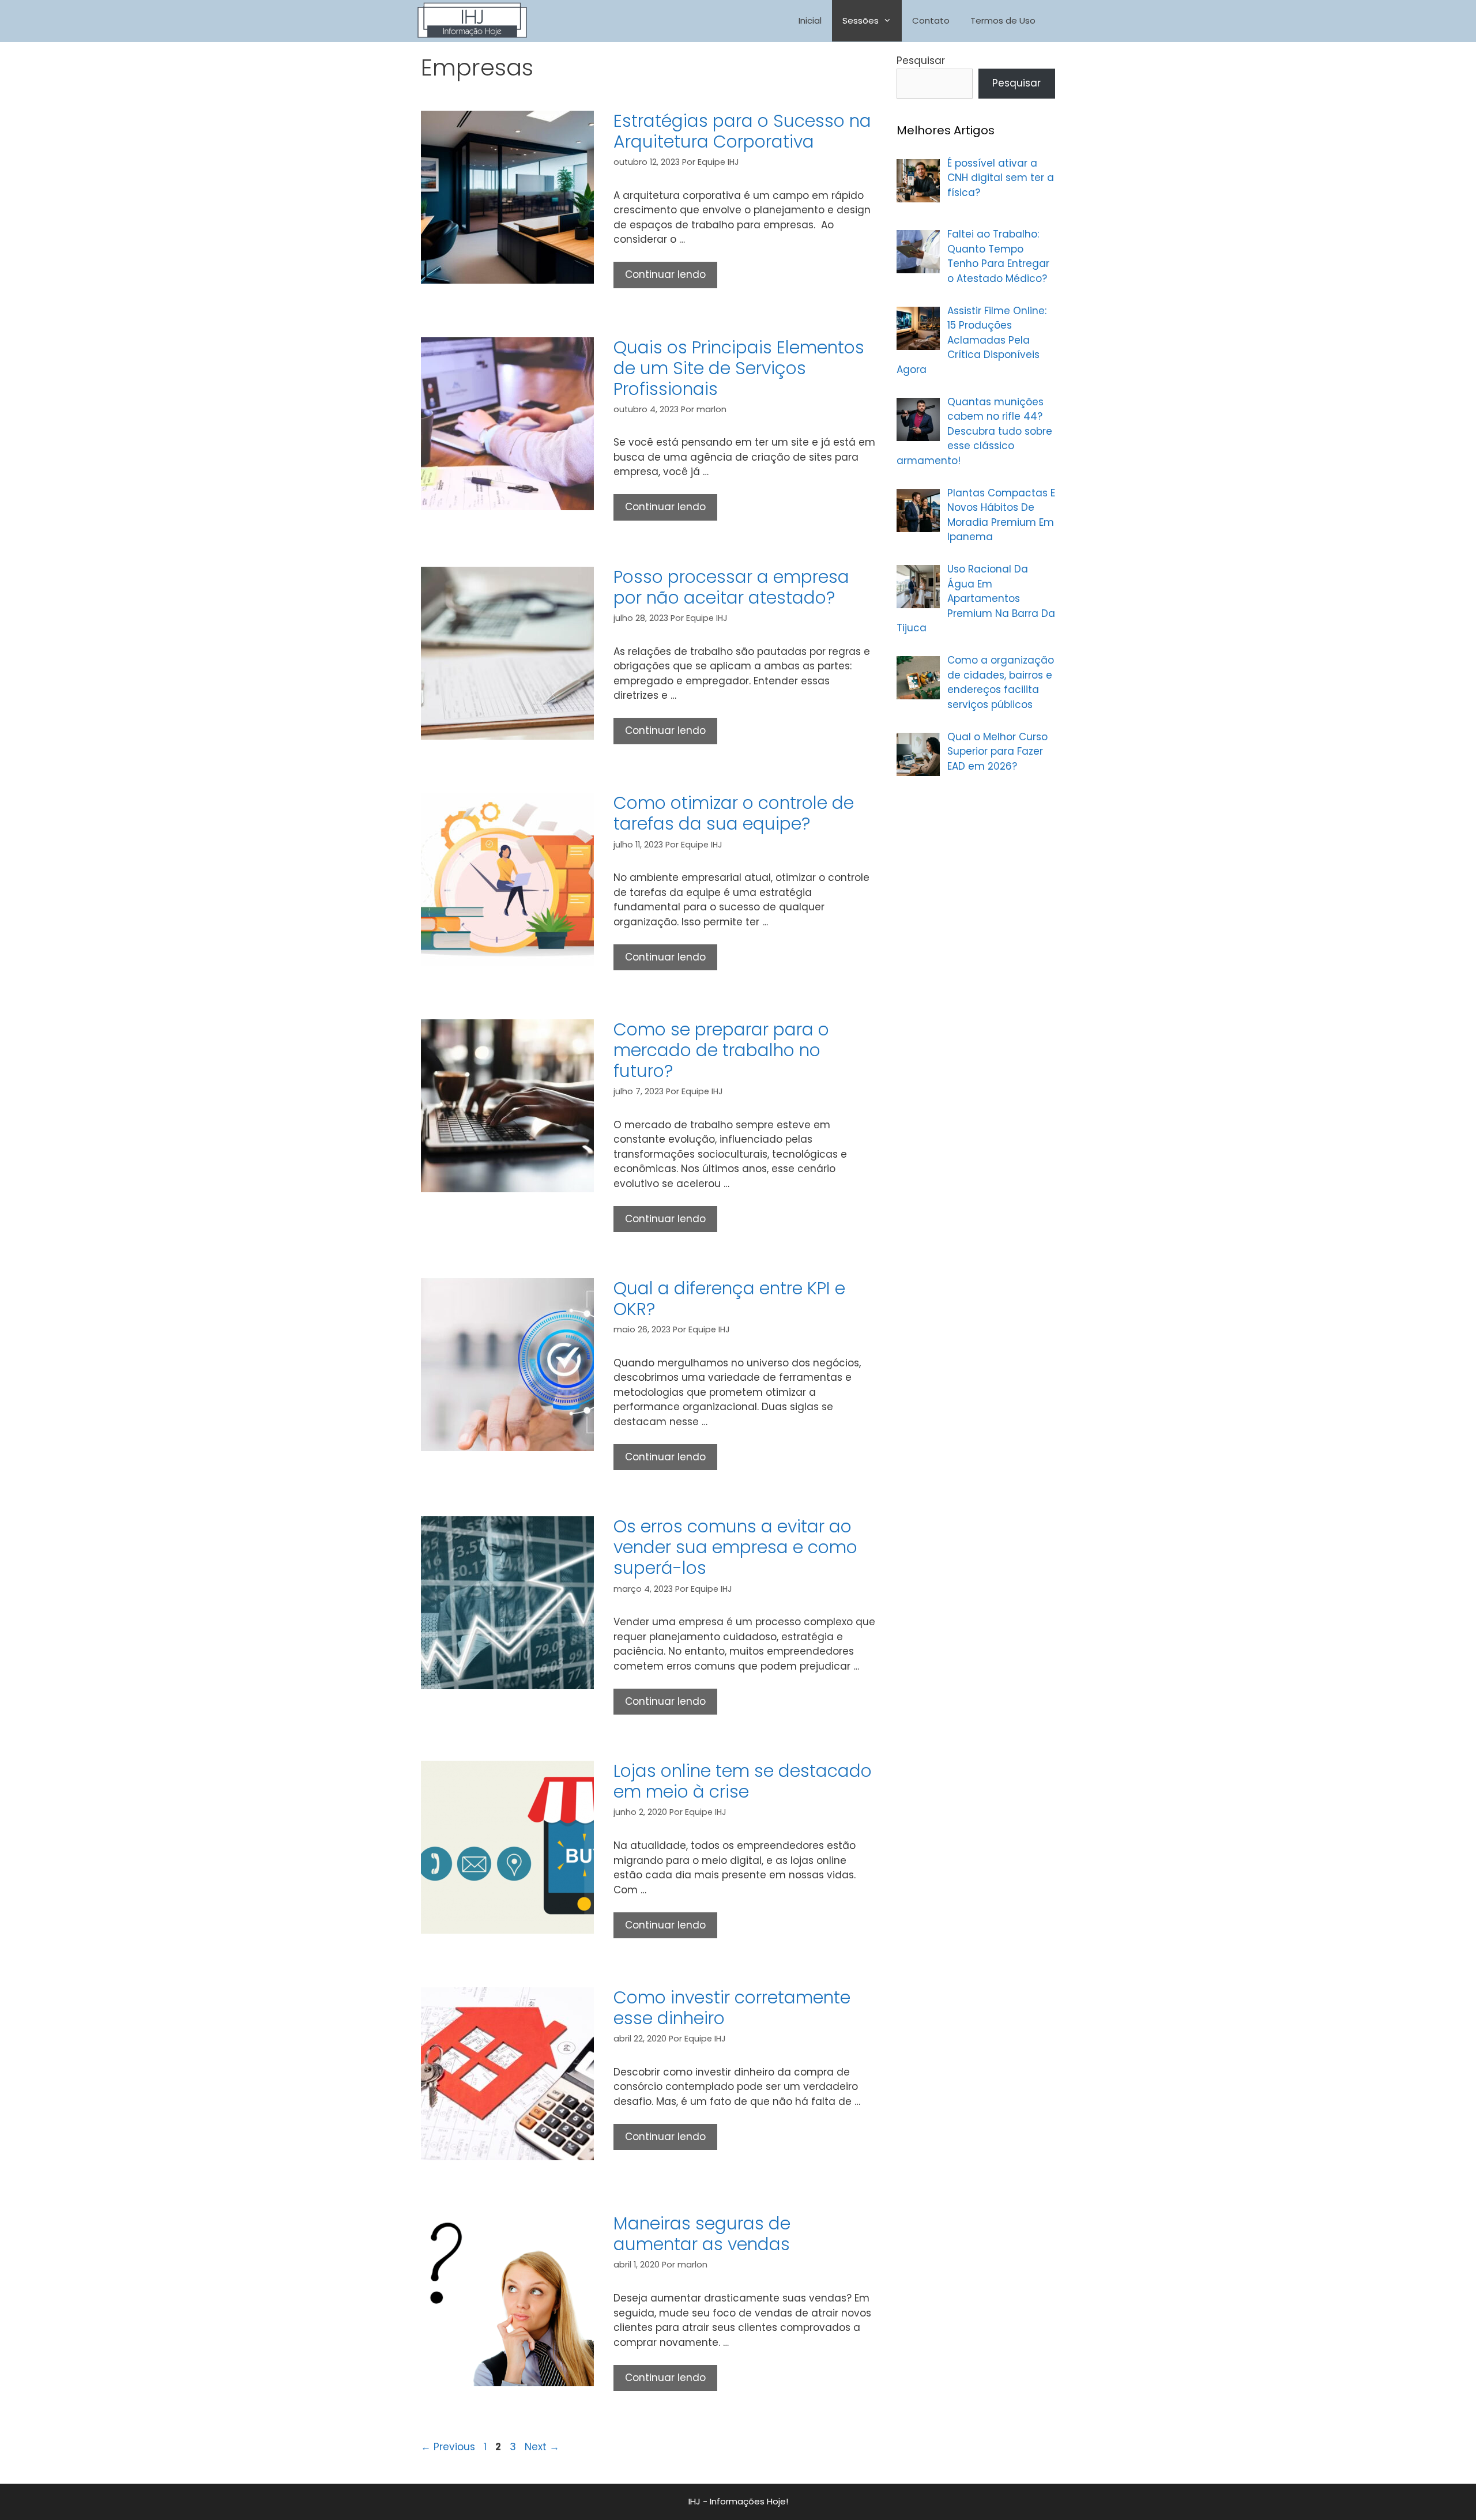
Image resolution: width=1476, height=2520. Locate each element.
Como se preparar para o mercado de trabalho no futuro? (721, 1050)
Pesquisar (921, 61)
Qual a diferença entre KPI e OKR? (729, 1299)
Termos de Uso (1003, 20)
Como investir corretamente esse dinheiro (732, 2008)
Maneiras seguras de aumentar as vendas (702, 2234)
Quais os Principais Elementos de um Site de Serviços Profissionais (739, 368)
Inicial (810, 20)
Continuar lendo (671, 278)
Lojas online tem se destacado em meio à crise (743, 1781)
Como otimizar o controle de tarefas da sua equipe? (734, 813)
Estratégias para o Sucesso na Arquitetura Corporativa (742, 131)
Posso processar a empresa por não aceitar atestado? (731, 587)
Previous (448, 2447)
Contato (931, 20)
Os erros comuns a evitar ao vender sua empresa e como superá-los (735, 1547)
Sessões (861, 20)
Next (542, 2447)
